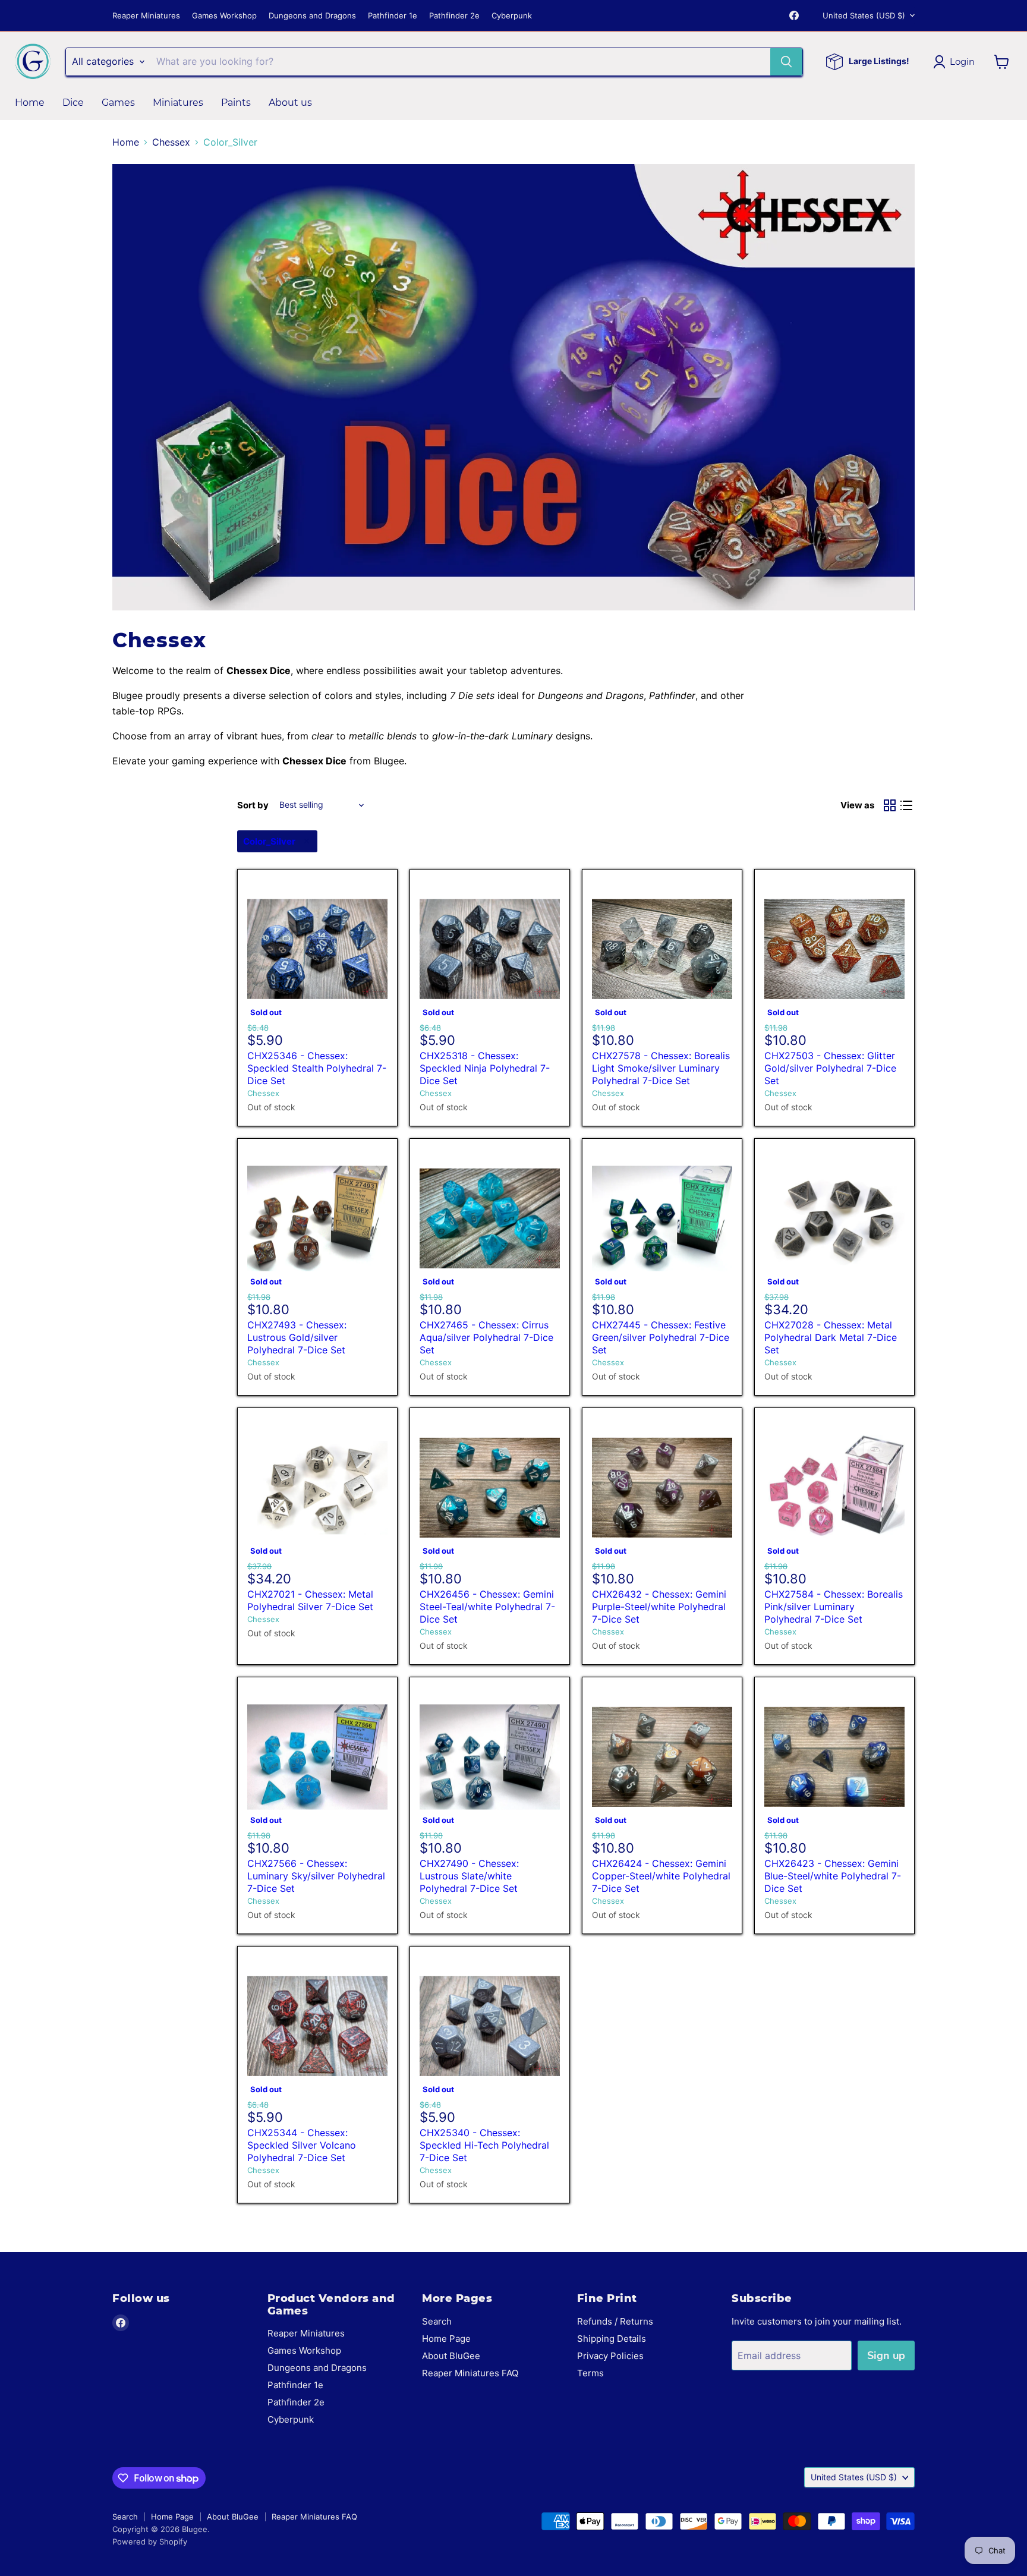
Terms (590, 2373)
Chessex (171, 142)
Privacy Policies (610, 2356)
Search (437, 2321)
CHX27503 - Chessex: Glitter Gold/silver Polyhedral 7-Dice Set (830, 1068)
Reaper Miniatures (146, 16)
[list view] (906, 805)
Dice (73, 103)
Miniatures (178, 103)
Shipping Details (612, 2339)
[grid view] (890, 805)
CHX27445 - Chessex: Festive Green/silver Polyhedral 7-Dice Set (661, 1337)
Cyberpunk (512, 16)
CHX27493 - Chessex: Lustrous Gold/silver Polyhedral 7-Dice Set (297, 1337)
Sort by (253, 805)
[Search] (786, 62)
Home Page (446, 2339)
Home (30, 103)
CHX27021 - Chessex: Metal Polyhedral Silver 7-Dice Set (310, 1600)
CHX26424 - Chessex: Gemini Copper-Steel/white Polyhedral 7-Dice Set (661, 1876)
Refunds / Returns (615, 2321)
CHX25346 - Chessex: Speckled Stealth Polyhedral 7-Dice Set (317, 1068)
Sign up (886, 2355)
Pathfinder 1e (393, 16)
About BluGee (451, 2356)
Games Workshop (224, 16)
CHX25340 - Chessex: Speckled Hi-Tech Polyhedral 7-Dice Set (484, 2145)
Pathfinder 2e (454, 16)
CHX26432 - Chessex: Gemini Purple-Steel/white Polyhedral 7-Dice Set (659, 1607)
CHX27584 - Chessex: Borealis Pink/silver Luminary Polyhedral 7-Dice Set (834, 1607)
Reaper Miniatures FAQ (470, 2373)
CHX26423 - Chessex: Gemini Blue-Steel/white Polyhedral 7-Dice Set (833, 1876)
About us (290, 103)
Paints (236, 103)
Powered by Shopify (150, 2542)
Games (118, 103)
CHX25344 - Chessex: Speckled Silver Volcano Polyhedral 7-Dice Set (302, 2145)
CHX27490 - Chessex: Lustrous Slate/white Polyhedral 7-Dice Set (469, 1876)
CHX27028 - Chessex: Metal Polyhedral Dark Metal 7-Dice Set (831, 1337)
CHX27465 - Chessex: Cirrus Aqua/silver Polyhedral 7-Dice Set (486, 1337)
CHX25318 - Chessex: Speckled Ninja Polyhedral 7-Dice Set (485, 1068)
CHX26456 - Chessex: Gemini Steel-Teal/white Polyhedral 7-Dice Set (487, 1607)
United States (864, 15)
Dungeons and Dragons (312, 16)
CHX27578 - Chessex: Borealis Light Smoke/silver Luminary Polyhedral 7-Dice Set (661, 1068)
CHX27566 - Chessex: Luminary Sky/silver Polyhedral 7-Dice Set (316, 1876)
